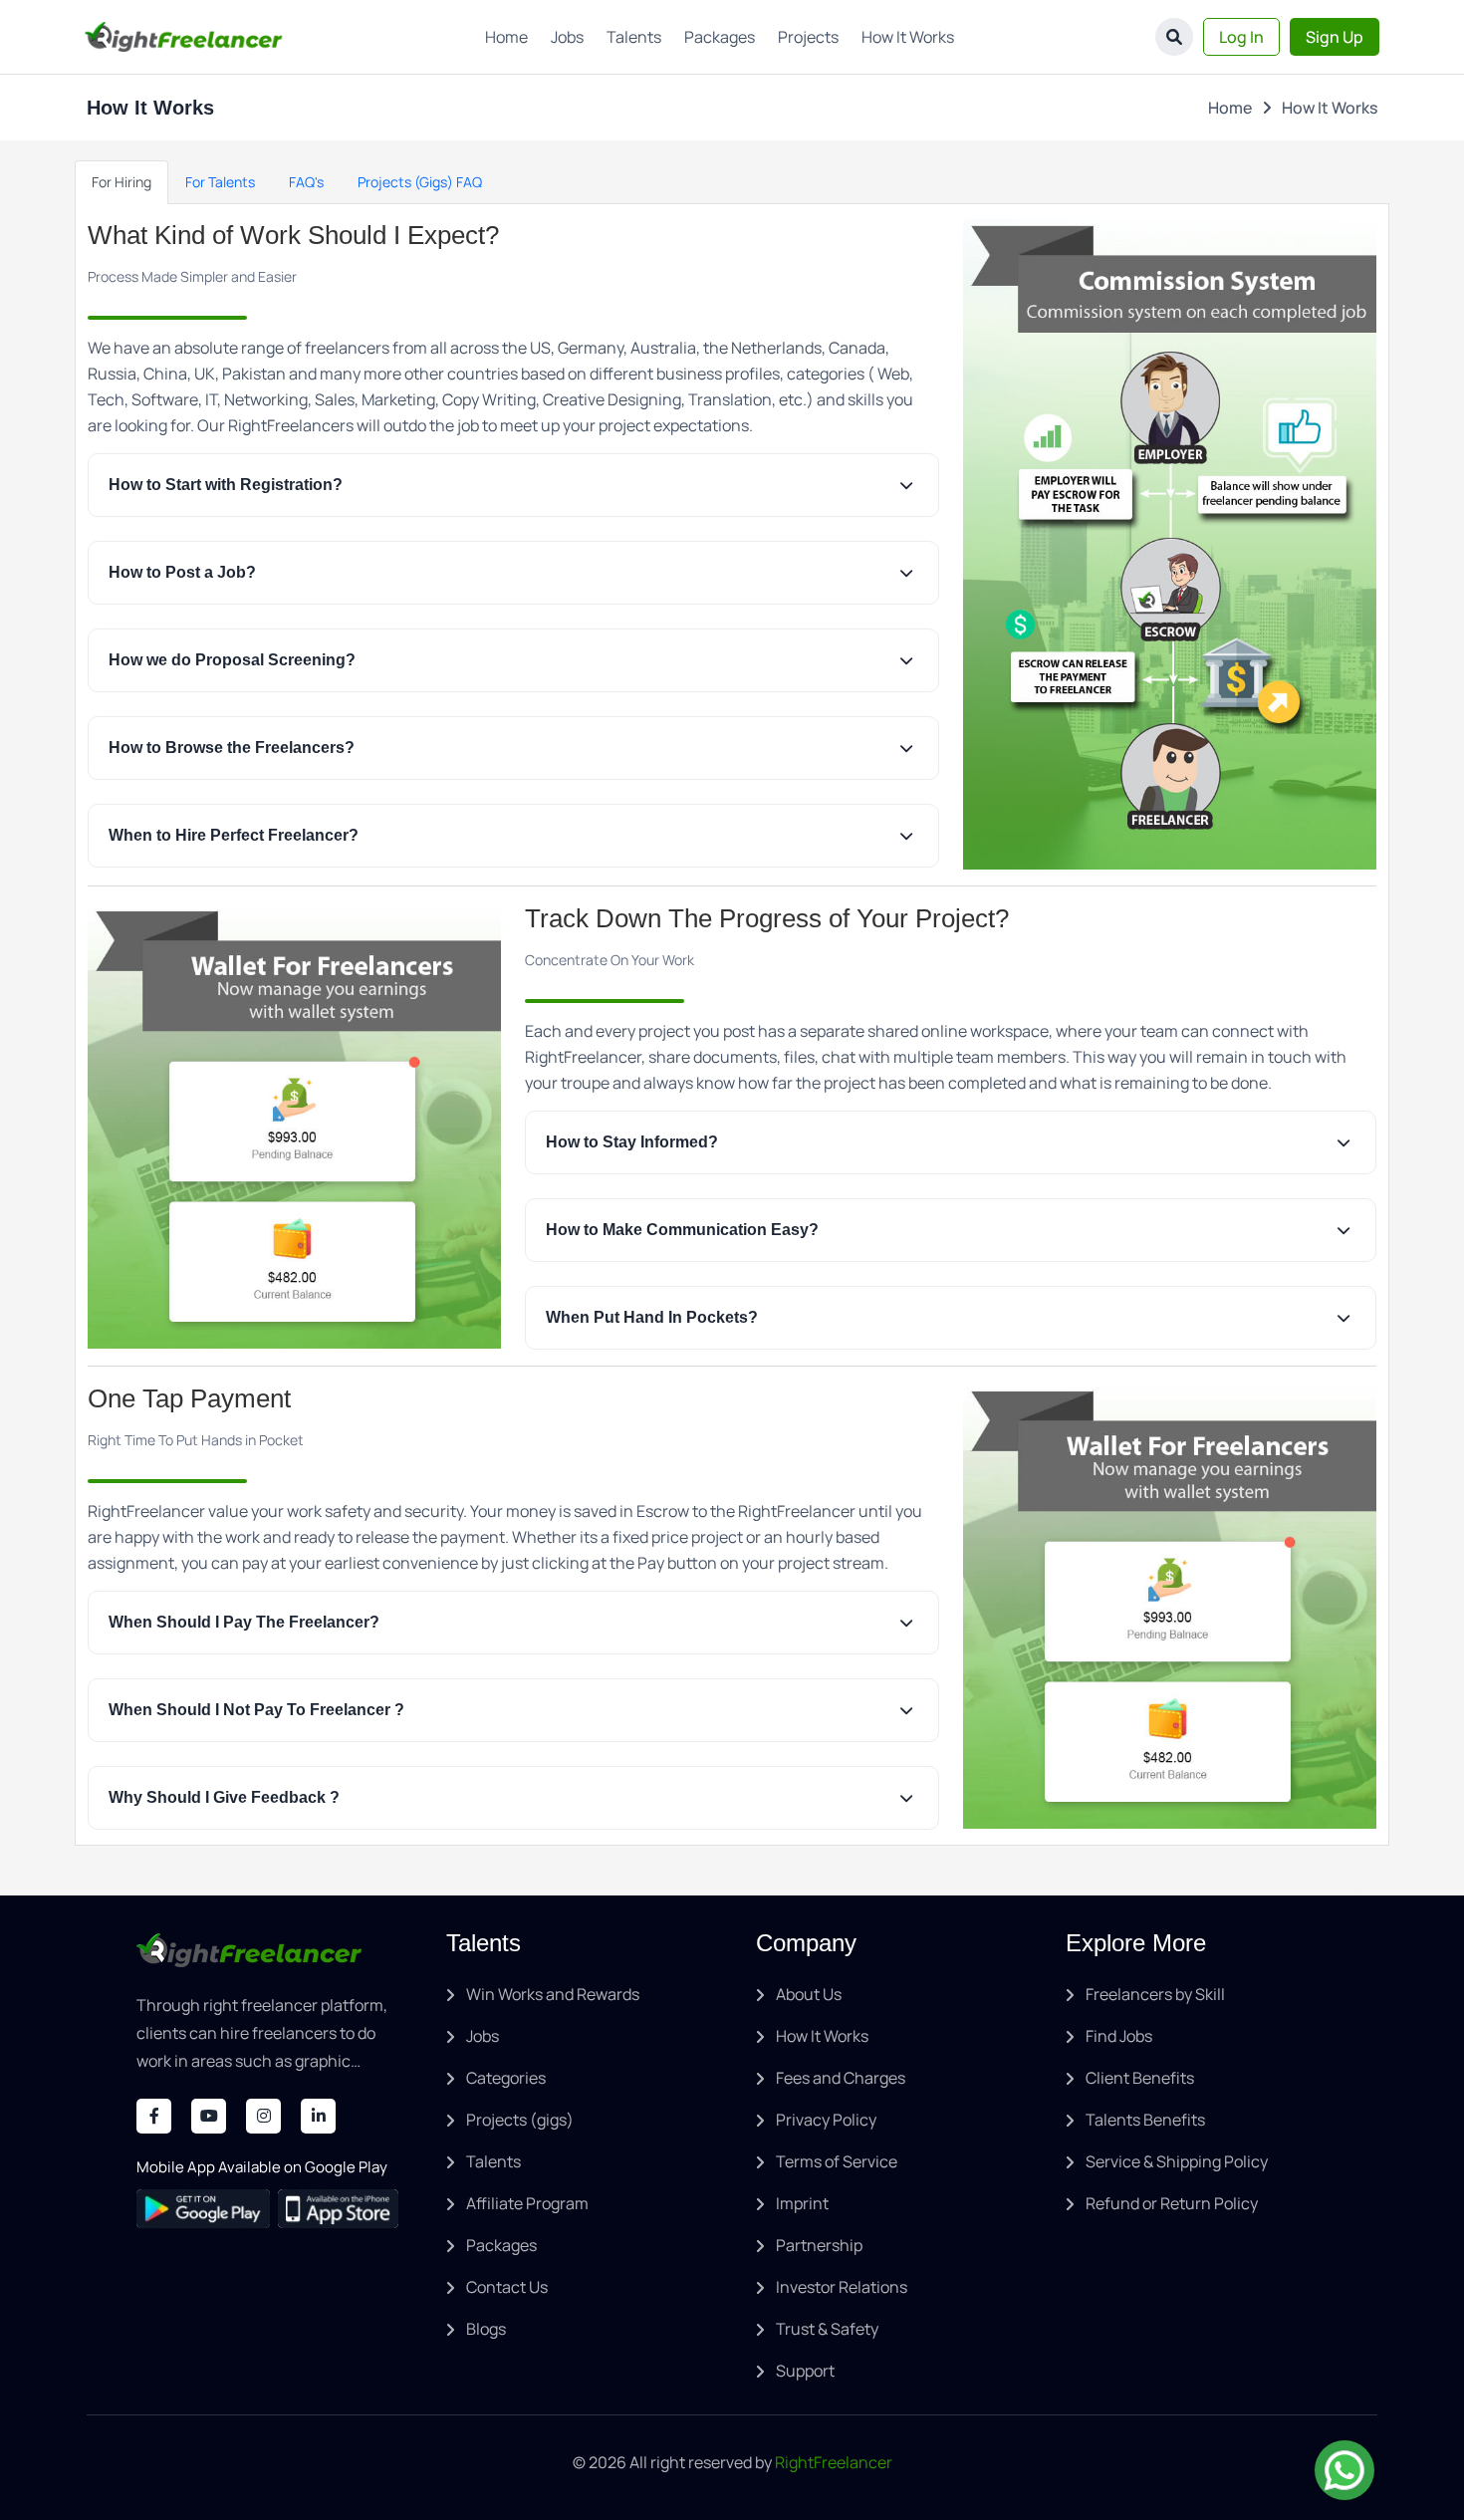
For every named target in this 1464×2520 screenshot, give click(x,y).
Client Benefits (1140, 2078)
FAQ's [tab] (306, 182)
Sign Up (1335, 37)
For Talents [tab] (220, 182)
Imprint (802, 2203)
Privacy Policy (826, 2120)
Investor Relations (842, 2287)
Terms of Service (837, 2161)
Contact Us (507, 2287)
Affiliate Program (527, 2203)
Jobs (567, 37)
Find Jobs (1119, 2036)
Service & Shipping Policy (1177, 2161)
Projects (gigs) (520, 2120)
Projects (808, 37)
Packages (720, 37)
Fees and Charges (841, 2078)
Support (805, 2371)
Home (506, 37)
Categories (506, 2078)
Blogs (486, 2329)
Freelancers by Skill (1155, 1994)
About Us (809, 1994)
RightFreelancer (834, 2462)
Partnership (819, 2245)
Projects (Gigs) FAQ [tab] (420, 182)
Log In (1241, 37)
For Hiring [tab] (122, 182)
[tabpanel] (732, 1024)
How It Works (908, 37)
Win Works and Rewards (553, 1994)
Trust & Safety (827, 2329)
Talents (634, 37)
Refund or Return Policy (1172, 2203)
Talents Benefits (1145, 2120)
